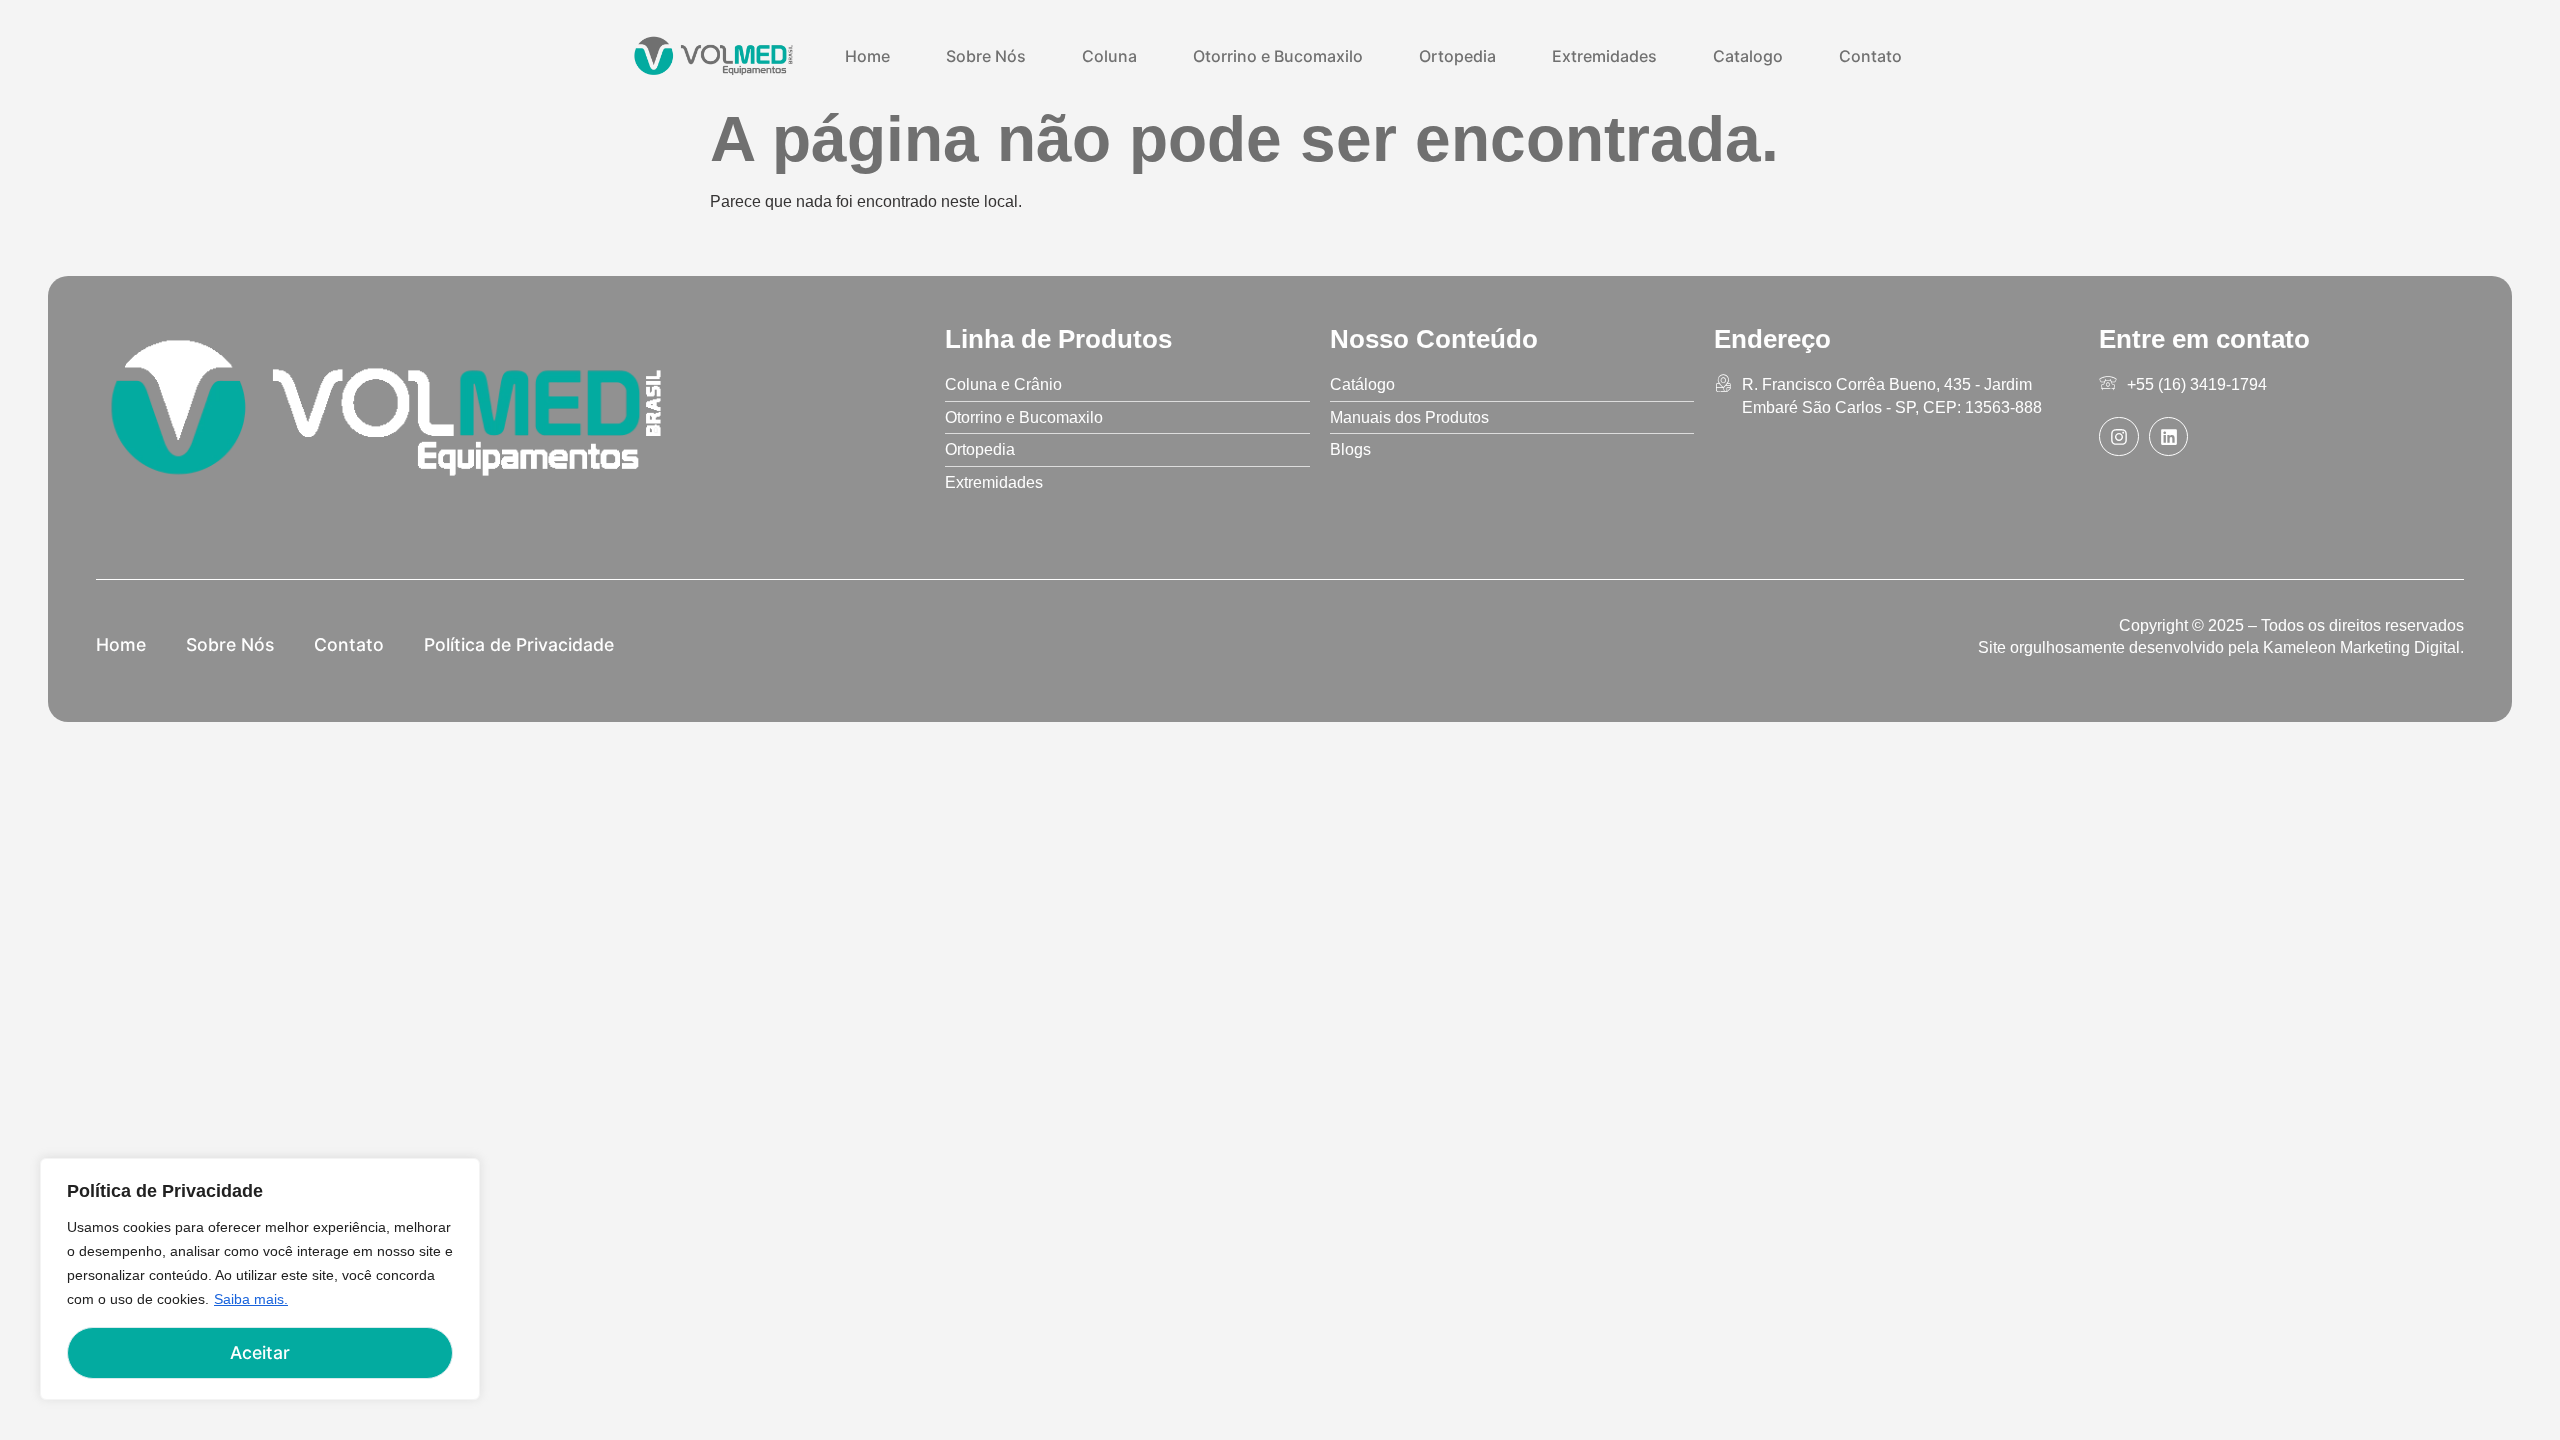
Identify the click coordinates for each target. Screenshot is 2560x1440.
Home (867, 56)
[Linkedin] (2169, 437)
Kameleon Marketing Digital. (2363, 647)
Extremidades (1604, 56)
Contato (1870, 56)
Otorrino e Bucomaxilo (1278, 56)
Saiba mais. (251, 1299)
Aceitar (260, 1352)
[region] (260, 1279)
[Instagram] (2119, 437)
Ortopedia (1457, 56)
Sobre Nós (986, 56)
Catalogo (1748, 56)
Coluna (1109, 56)
